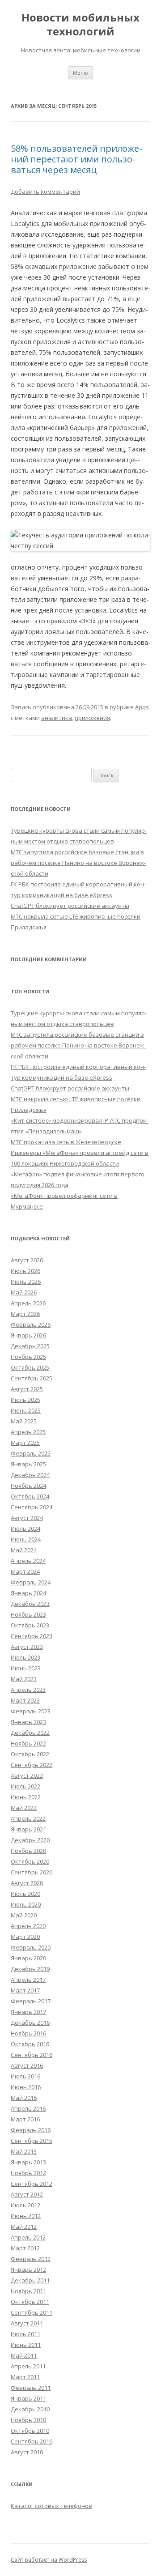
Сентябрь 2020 (32, 1872)
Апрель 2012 (28, 2237)
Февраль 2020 (31, 1947)
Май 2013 (24, 2151)
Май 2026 (24, 1292)
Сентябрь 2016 (32, 2055)
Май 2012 (24, 2227)
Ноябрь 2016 (28, 2033)
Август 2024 (27, 1518)
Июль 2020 (25, 1894)
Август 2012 (27, 2194)
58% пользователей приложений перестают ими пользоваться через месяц (76, 159)
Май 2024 (24, 1550)
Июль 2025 (25, 1400)
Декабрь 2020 (30, 1840)
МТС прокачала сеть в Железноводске (66, 1142)
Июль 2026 (25, 1271)
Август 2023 (27, 1647)
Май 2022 (24, 1808)
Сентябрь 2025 (32, 1378)
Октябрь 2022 (30, 1754)
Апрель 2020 (28, 1926)
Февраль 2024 (31, 1582)
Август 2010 (27, 2452)
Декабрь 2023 (30, 1604)
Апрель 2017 (28, 1980)
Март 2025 (25, 1443)
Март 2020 (25, 1937)
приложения (92, 718)
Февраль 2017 (31, 2001)
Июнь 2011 (26, 2345)
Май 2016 (24, 2098)
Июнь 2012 (26, 2216)
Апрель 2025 (28, 1432)
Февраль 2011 (31, 2388)
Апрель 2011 (28, 2366)
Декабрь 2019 (30, 1969)
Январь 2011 (28, 2398)
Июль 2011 (25, 2334)
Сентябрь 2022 (32, 1765)
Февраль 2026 (31, 1324)
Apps (142, 707)
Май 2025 (24, 1421)
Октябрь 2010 (30, 2431)
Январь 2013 (28, 2162)
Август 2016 (27, 2065)
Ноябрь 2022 (28, 1743)
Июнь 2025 (26, 1410)
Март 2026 (25, 1314)
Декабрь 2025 (30, 1346)
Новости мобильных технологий (80, 25)
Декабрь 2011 (30, 2280)
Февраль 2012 (31, 2259)
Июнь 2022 (26, 1797)
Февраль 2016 (31, 2130)
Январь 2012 (28, 2269)
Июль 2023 (25, 1657)
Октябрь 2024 (30, 1496)
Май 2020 (24, 1915)
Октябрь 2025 (30, 1367)
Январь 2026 (28, 1335)
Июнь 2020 (26, 1904)
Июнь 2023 (26, 1668)
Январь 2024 (28, 1593)
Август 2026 (27, 1260)
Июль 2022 (25, 1786)
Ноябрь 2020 (28, 1851)
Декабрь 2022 (30, 1733)
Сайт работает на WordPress (49, 2560)
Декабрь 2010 (30, 2409)
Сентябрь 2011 (32, 2312)
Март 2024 (25, 1571)
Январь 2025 (28, 1464)
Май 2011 (24, 2355)
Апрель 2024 (28, 1561)
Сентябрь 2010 (32, 2441)
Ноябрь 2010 (28, 2420)
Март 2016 (25, 2119)
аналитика (57, 718)
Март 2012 (25, 2248)
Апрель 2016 (28, 2108)
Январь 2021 (28, 1829)
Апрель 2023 (28, 1690)
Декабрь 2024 (30, 1475)
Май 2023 (24, 1679)
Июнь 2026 (26, 1282)
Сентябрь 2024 (32, 1507)
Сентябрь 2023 (32, 1636)
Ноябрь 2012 (28, 2173)
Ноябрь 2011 (28, 2291)
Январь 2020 (28, 1958)
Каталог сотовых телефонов (51, 2506)
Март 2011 (25, 2377)
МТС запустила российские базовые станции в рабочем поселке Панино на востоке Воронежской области (78, 863)
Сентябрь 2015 (32, 2141)
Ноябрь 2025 (28, 1357)
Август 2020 (27, 1883)
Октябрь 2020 (30, 1861)
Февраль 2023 (31, 1711)
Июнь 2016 (26, 2087)
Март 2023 (25, 1700)
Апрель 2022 (28, 1818)
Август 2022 (27, 1776)
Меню (80, 73)
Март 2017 (25, 1990)
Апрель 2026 (28, 1303)
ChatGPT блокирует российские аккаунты (70, 906)
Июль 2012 (25, 2205)
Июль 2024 (25, 1529)
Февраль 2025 (31, 1453)
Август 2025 (27, 1389)
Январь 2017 (28, 2012)
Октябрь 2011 (30, 2302)
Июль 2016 (25, 2076)
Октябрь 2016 (30, 2044)
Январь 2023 (28, 1722)
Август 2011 (27, 2323)
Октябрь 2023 (30, 1625)
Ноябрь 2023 (28, 1614)
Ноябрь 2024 (28, 1486)
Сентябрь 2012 (32, 2184)
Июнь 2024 (26, 1539)
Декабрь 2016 (30, 2022)
